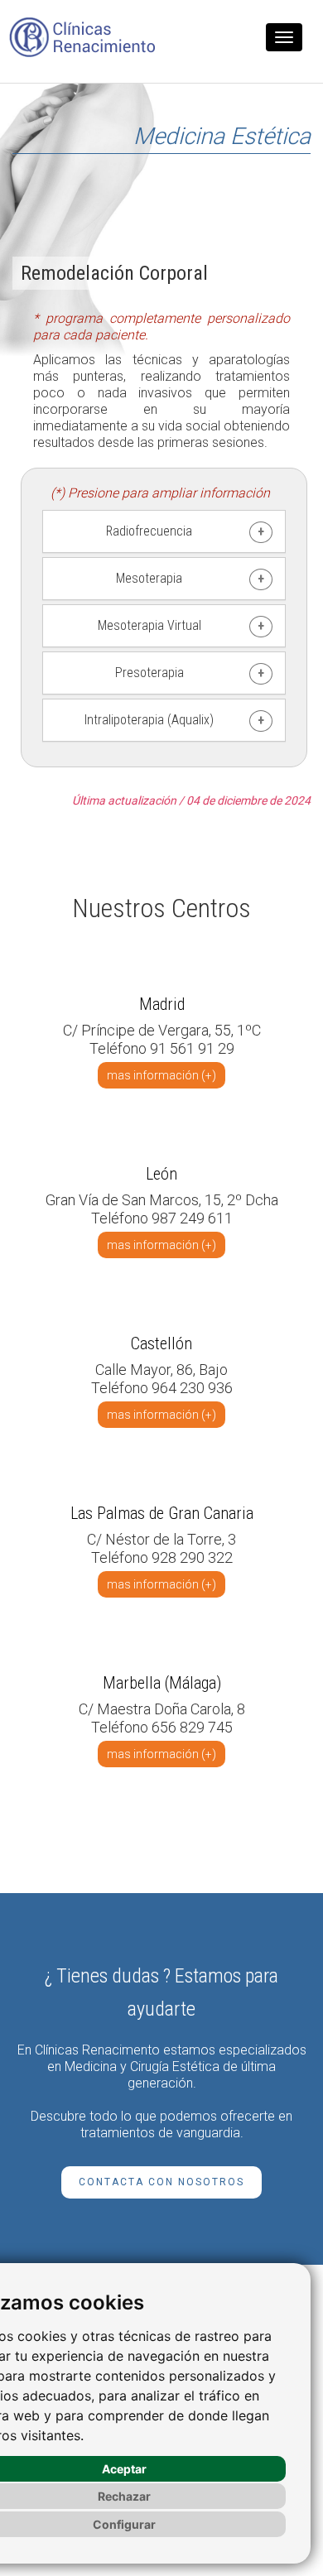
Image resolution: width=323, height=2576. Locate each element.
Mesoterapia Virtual (149, 625)
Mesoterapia (149, 578)
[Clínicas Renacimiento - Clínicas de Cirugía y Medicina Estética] (83, 37)
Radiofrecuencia (149, 531)
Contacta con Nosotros (161, 2182)
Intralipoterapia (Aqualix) (149, 720)
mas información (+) (161, 1075)
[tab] (164, 531)
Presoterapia (149, 673)
